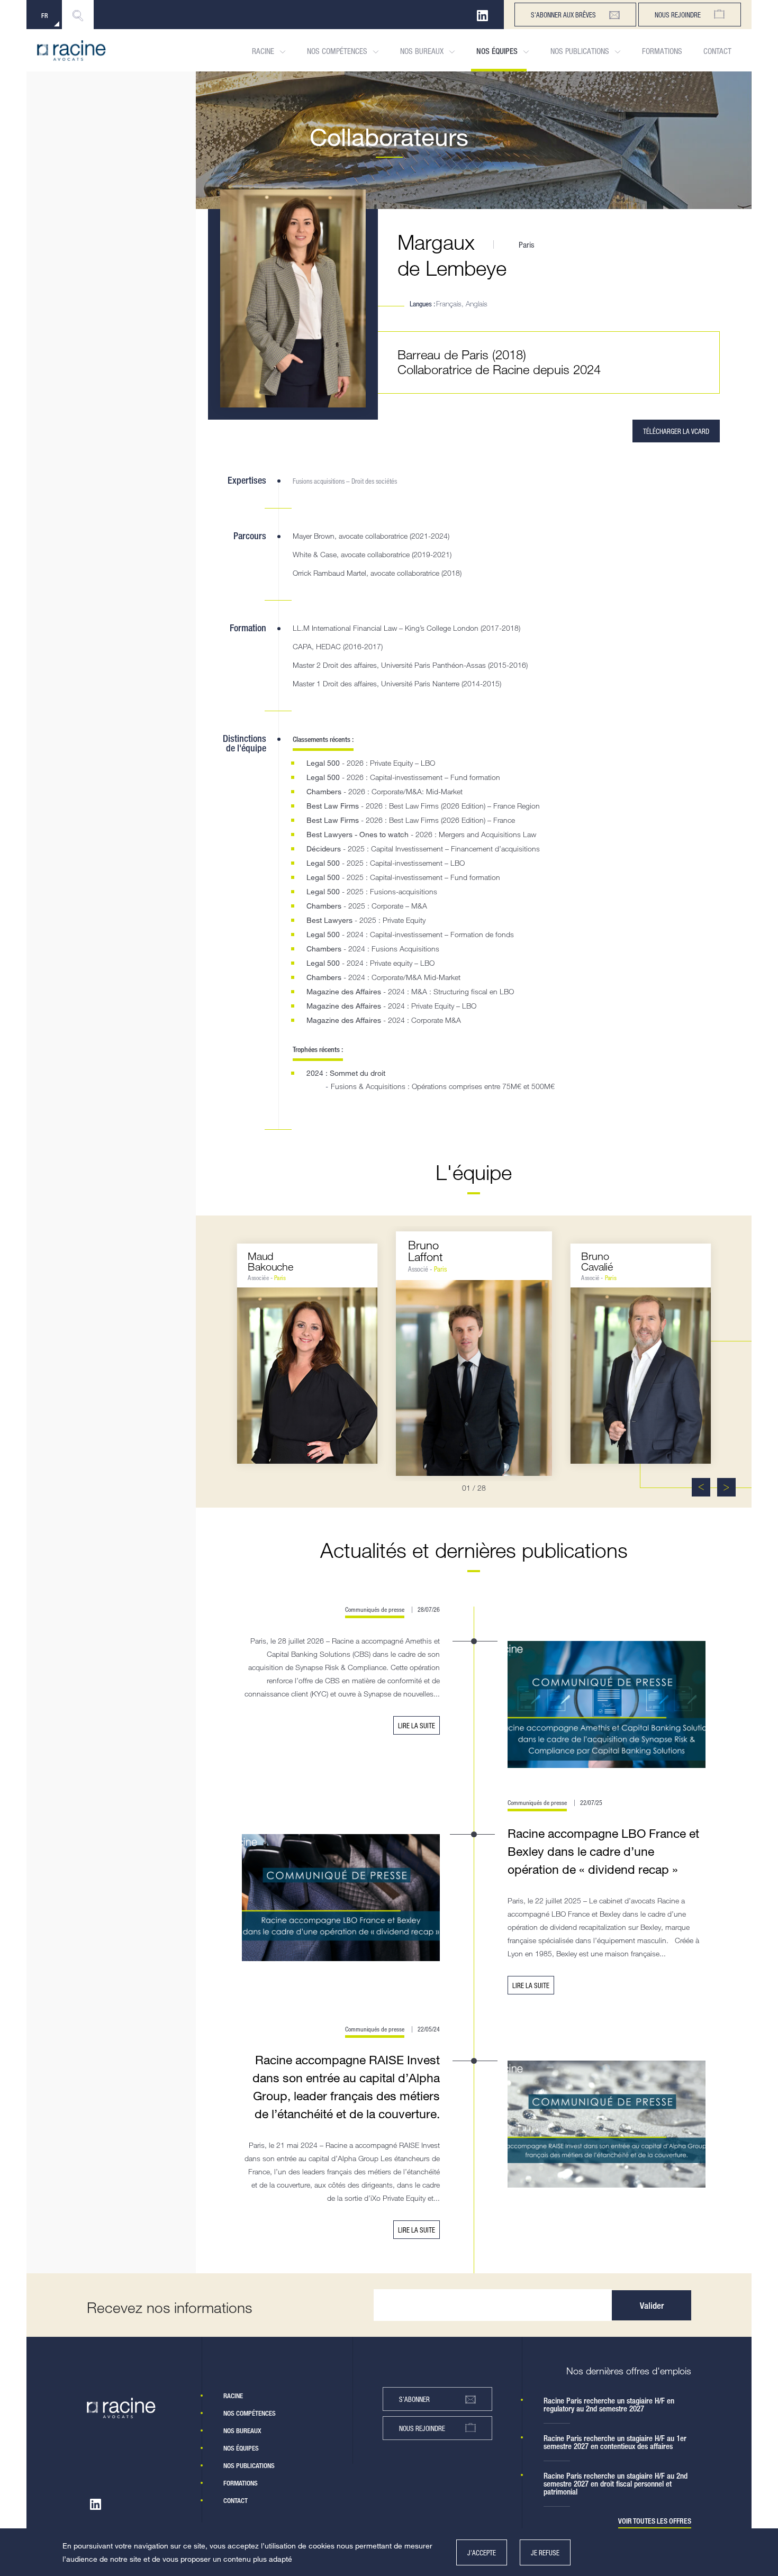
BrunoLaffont (426, 1251)
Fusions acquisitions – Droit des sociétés (345, 481)
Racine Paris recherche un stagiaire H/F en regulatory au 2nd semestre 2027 (609, 2405)
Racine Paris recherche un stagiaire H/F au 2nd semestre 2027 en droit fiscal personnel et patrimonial (616, 2484)
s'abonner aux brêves (563, 15)
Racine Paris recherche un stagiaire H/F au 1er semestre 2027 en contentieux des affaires (615, 2442)
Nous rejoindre (678, 15)
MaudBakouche (270, 1261)
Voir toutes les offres (655, 2521)
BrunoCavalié (597, 1261)
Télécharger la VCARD (676, 431)
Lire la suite (417, 1725)
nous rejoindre (422, 2428)
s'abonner (414, 2399)
